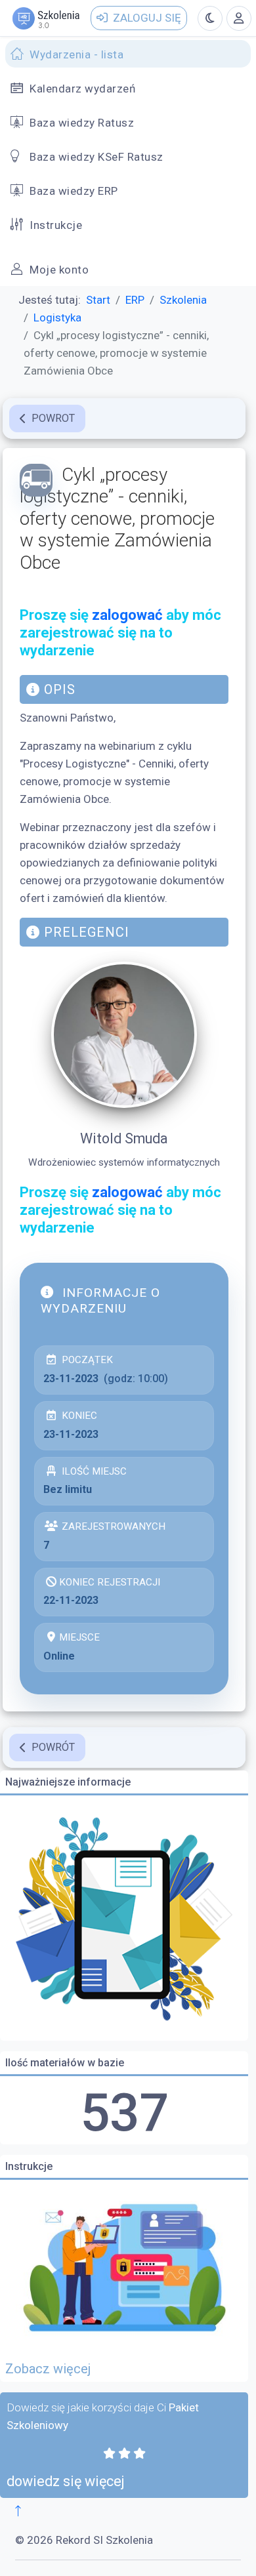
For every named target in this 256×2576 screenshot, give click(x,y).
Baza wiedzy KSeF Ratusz (96, 157)
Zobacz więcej (48, 2369)
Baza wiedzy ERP (74, 191)
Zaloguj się (147, 18)
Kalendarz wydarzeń (82, 89)
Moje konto (59, 270)
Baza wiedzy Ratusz (82, 123)
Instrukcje (56, 225)
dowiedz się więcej (66, 2481)
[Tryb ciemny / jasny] (210, 18)
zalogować (127, 615)
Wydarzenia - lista (76, 54)
